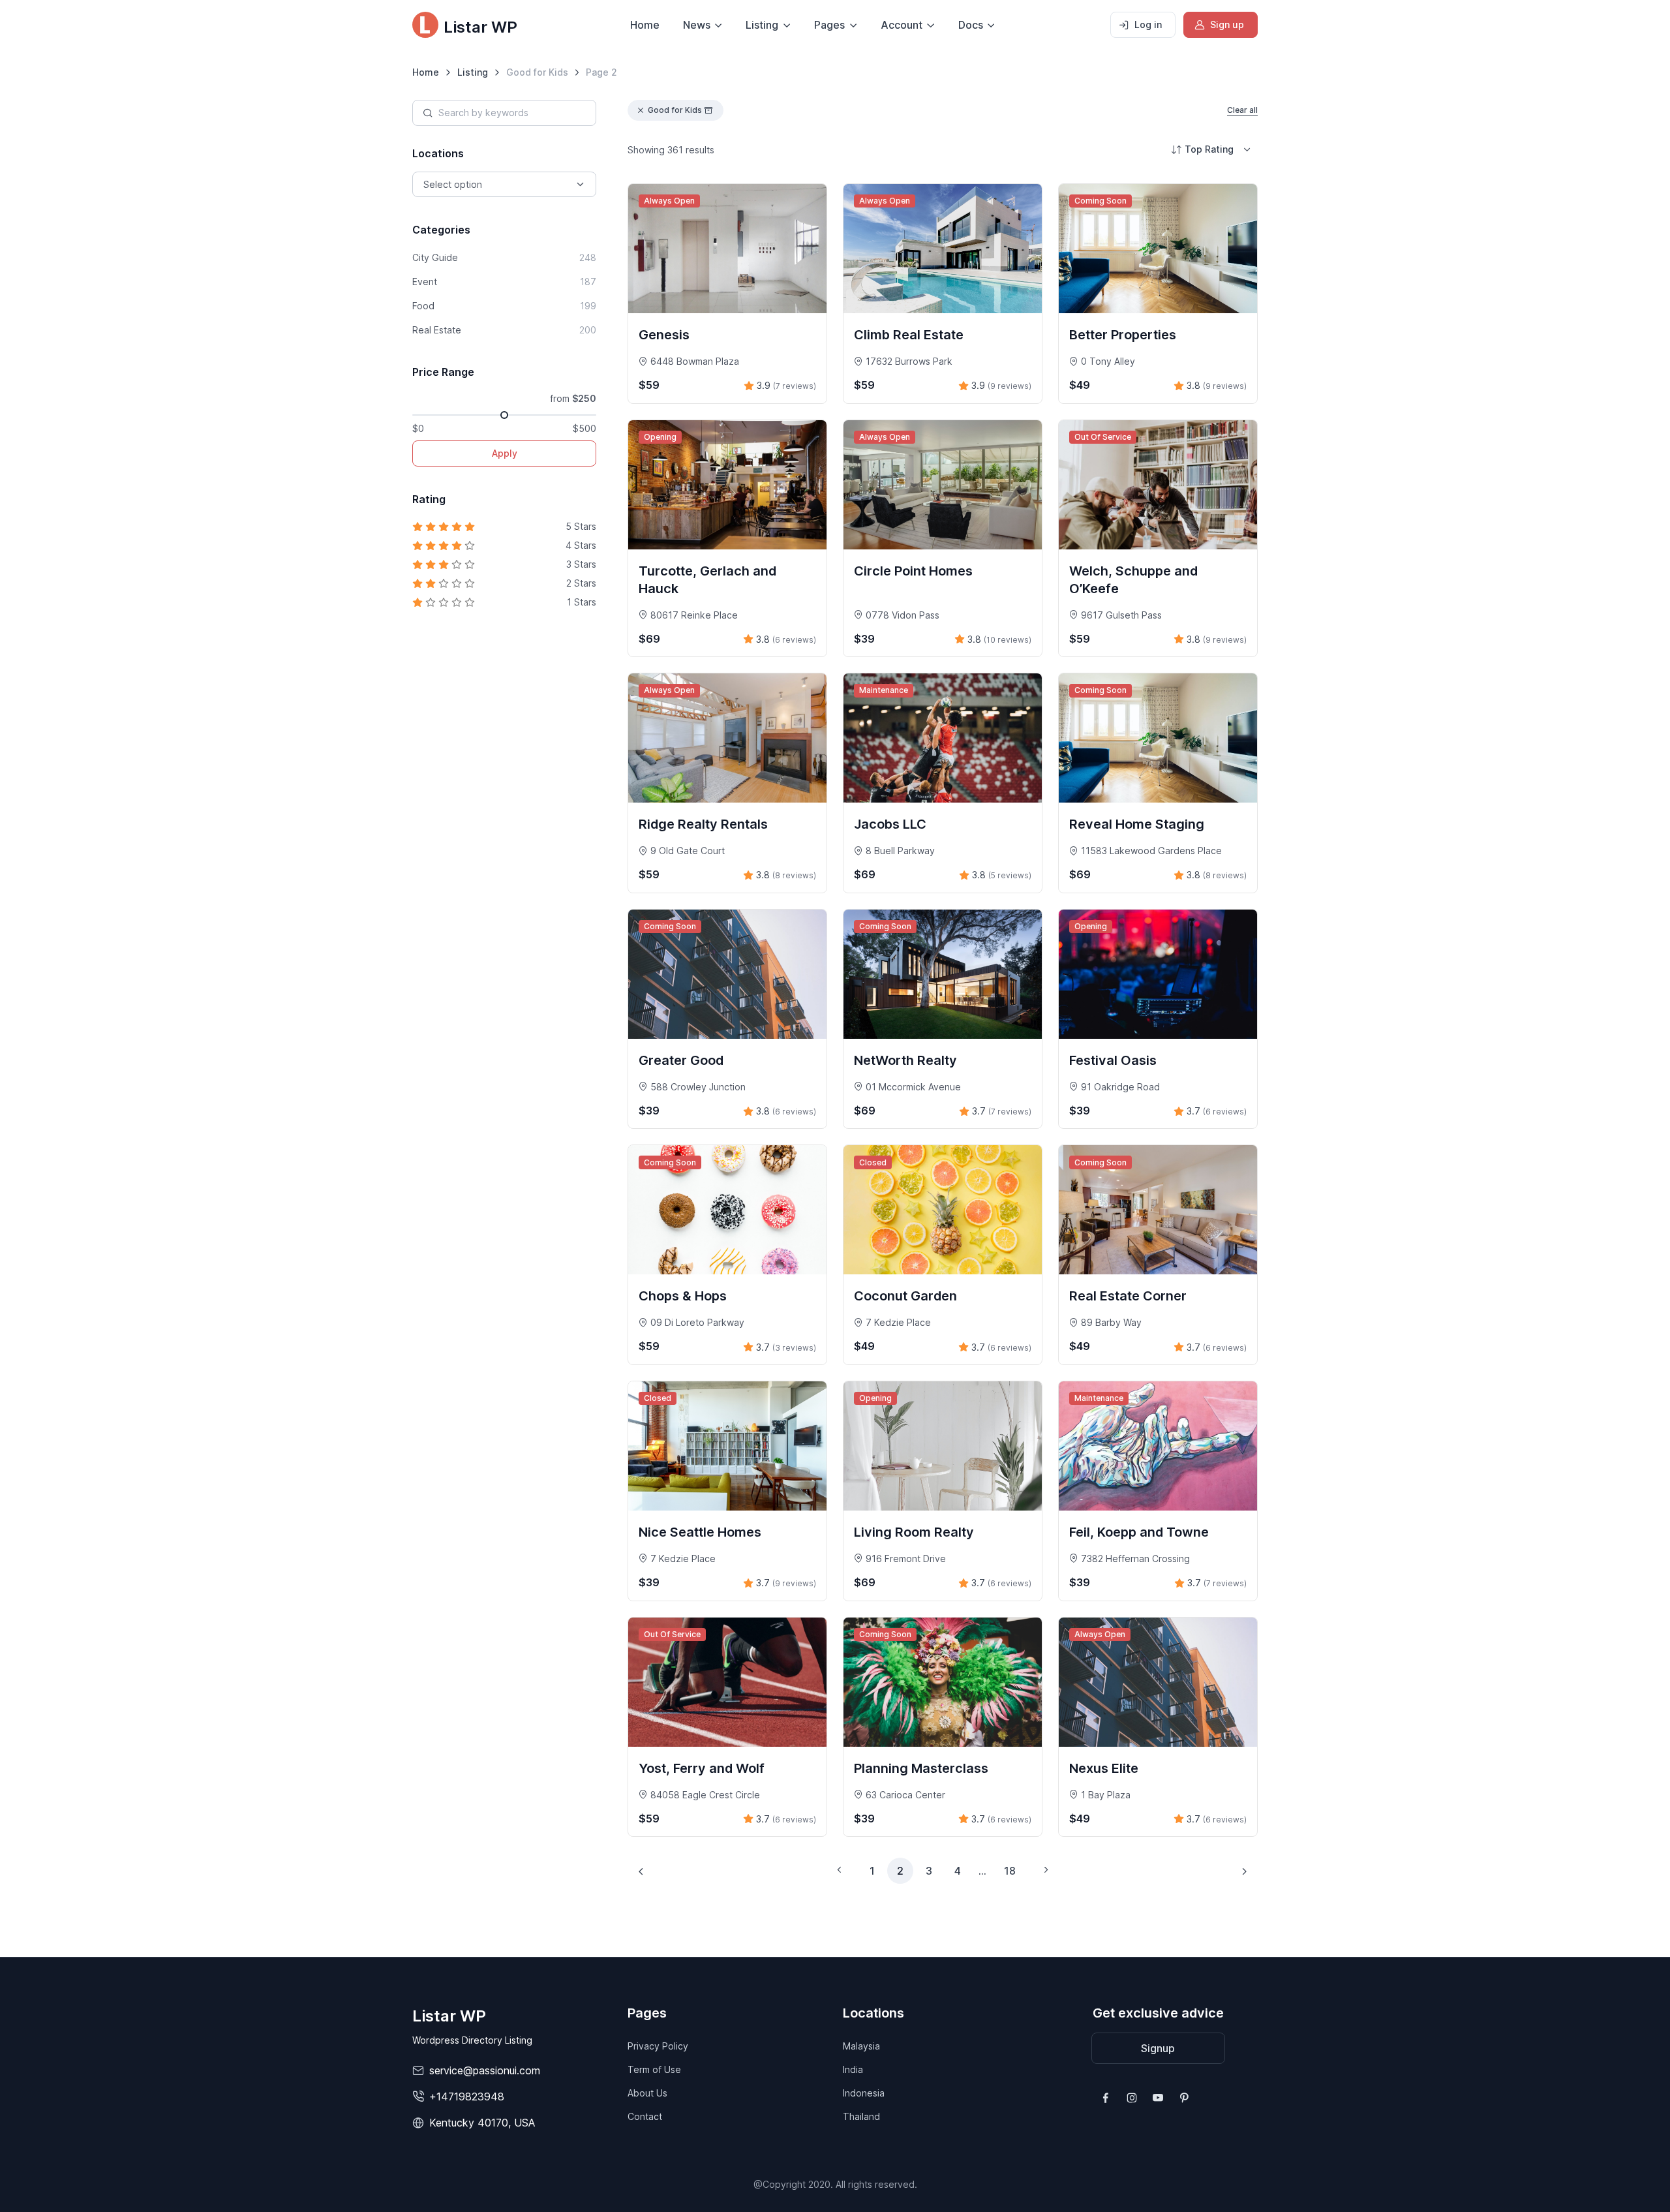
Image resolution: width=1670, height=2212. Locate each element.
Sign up (1227, 24)
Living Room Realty (914, 1532)
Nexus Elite (1104, 1768)
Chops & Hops (683, 1296)
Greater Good (681, 1060)
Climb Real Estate (909, 335)
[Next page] (1244, 1871)
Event (504, 282)
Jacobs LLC (890, 824)
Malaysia (861, 2046)
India (853, 2069)
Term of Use (654, 2069)
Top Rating (1209, 149)
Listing (473, 72)
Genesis (664, 335)
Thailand (861, 2116)
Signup (1158, 2048)
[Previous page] (641, 1871)
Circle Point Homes (913, 571)
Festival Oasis (1113, 1060)
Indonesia (864, 2093)
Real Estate (504, 330)
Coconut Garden (905, 1296)
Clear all (1242, 110)
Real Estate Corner (1128, 1296)
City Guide (504, 257)
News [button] (697, 25)
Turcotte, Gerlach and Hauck (707, 580)
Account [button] (902, 25)
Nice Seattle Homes (700, 1532)
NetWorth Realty (905, 1060)
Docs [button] (971, 25)
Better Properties (1123, 335)
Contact (645, 2116)
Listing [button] (762, 25)
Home (645, 25)
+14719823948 (467, 2097)
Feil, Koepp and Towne (1139, 1532)
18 (1010, 1871)
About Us (647, 2093)
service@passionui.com (485, 2070)
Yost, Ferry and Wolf (702, 1768)
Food (504, 306)
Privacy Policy (658, 2046)
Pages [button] (829, 25)
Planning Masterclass (921, 1768)
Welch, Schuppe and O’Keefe (1133, 580)
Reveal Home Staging (1137, 824)
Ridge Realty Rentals (703, 824)
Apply (505, 453)
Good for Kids (675, 110)
